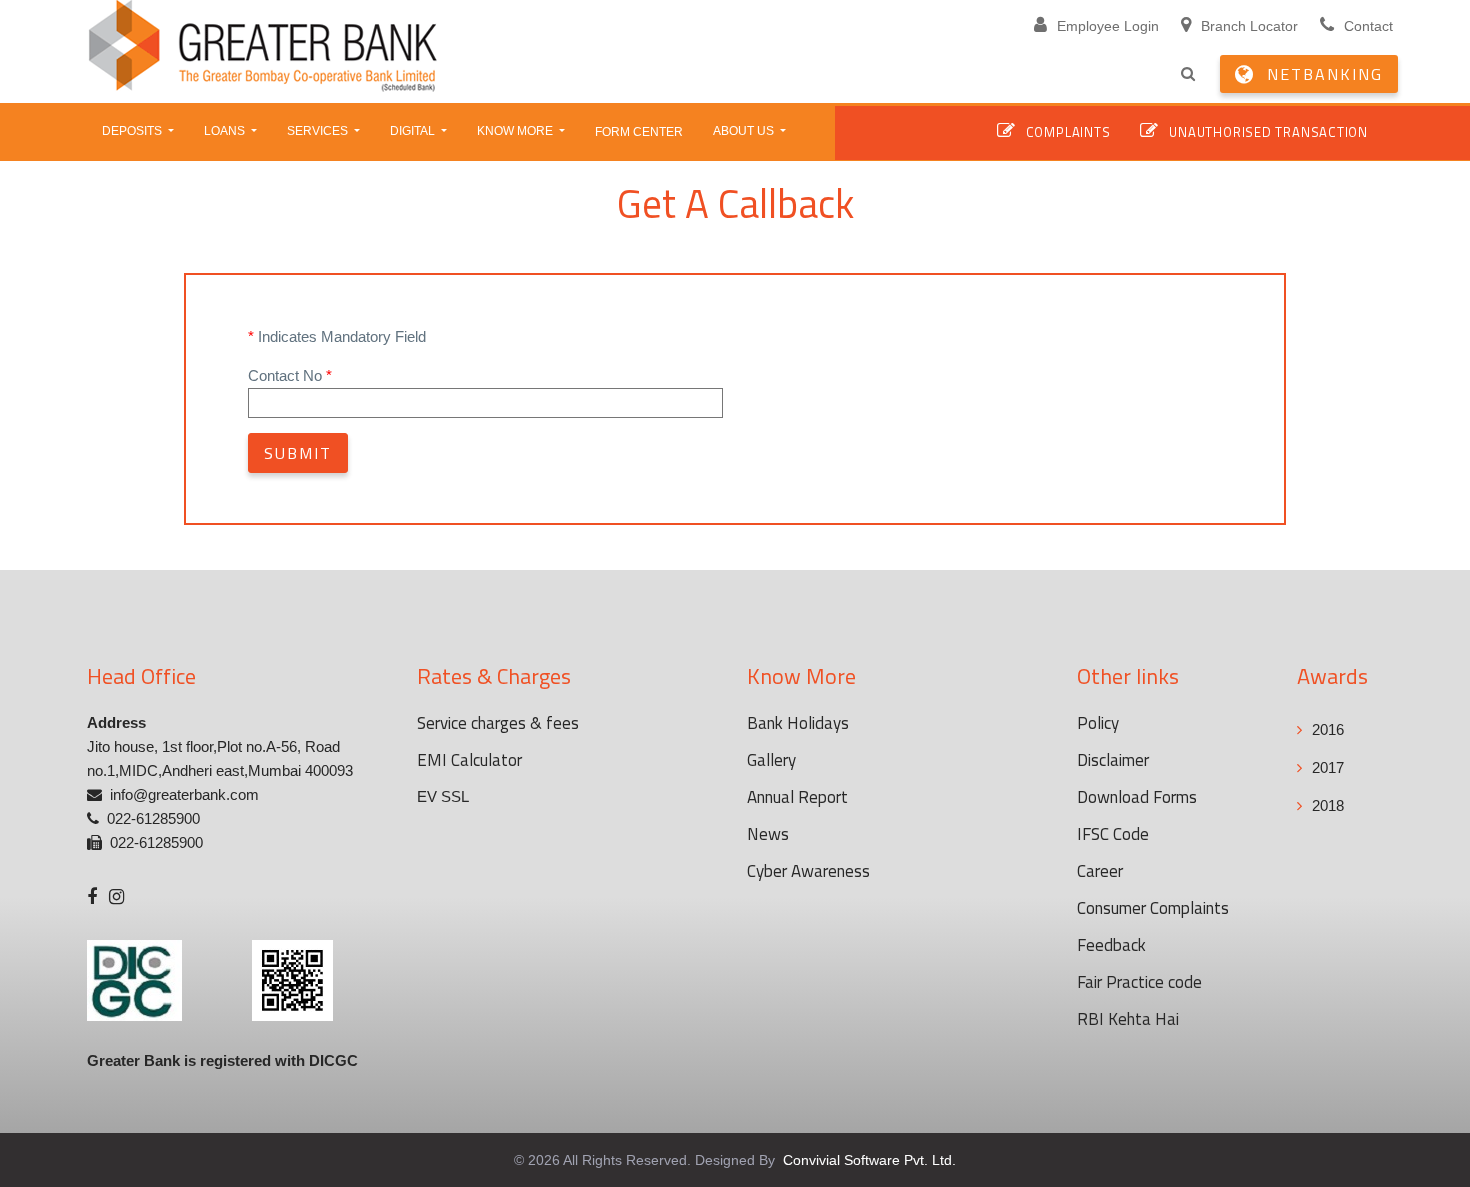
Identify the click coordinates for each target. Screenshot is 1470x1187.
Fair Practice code (1139, 982)
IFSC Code (1113, 834)
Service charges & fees (498, 723)
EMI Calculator (469, 760)
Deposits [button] (133, 131)
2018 (1328, 805)
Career (1100, 871)
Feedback (1111, 945)
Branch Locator (1249, 26)
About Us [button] (745, 131)
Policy (1098, 723)
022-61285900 (153, 818)
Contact (1368, 26)
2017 (1328, 767)
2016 (1328, 729)
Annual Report (797, 797)
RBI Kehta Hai (1128, 1019)
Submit (298, 453)
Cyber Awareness (808, 871)
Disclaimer (1113, 760)
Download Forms (1137, 797)
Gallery (771, 760)
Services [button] (319, 131)
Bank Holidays (798, 723)
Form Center (639, 132)
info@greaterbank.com (184, 794)
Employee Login (1108, 26)
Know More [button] (516, 131)
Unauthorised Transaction (1268, 132)
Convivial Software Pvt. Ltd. (867, 1160)
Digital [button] (414, 131)
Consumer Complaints (1153, 908)
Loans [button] (226, 131)
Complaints (1068, 132)
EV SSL (443, 796)
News (768, 834)
